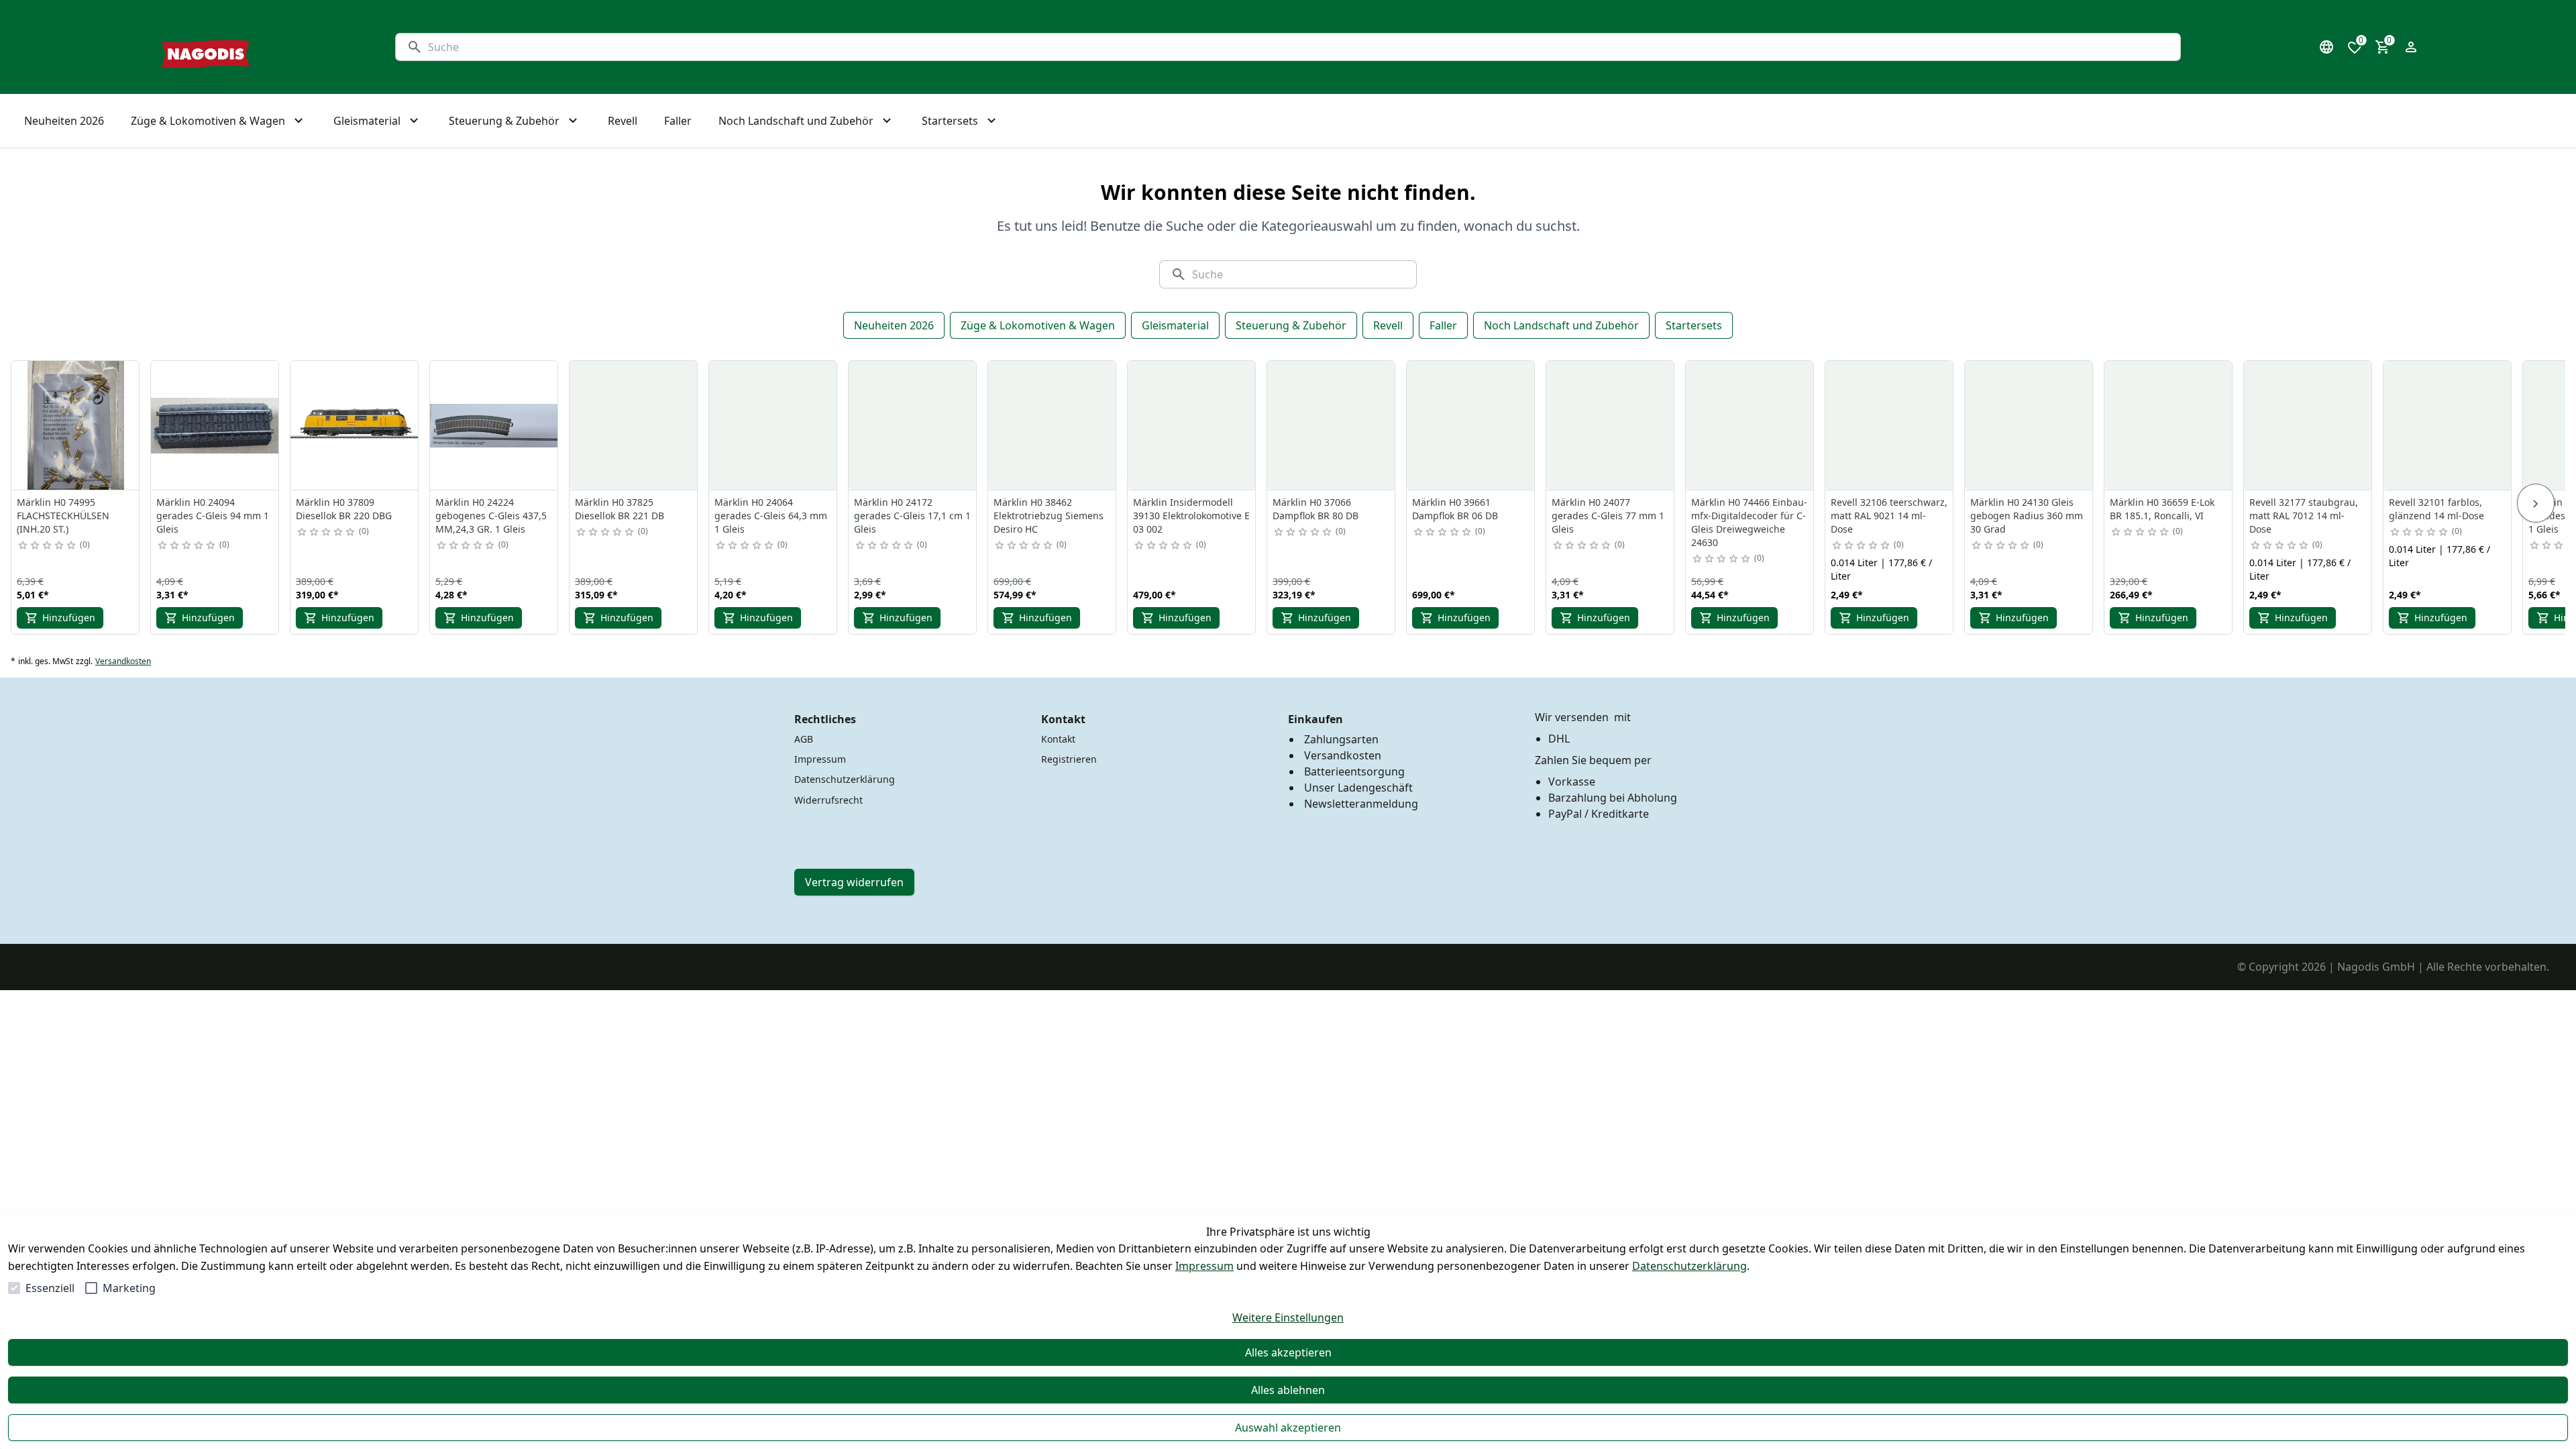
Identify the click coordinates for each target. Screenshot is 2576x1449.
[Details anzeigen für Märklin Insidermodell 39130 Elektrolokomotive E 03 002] (1192, 425)
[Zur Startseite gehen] (206, 47)
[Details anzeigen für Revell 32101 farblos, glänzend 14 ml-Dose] (2448, 425)
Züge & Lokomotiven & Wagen (1038, 325)
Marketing (129, 1288)
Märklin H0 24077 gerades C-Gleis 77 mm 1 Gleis (1608, 516)
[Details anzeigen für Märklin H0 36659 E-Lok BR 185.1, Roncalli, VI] (2169, 425)
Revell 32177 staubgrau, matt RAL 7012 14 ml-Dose (2304, 516)
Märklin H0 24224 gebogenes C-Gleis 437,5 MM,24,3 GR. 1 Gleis (491, 516)
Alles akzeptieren (1288, 1352)
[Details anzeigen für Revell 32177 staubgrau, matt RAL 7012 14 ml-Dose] (2308, 425)
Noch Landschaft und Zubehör (1561, 325)
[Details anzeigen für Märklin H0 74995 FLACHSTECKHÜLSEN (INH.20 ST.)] (76, 425)
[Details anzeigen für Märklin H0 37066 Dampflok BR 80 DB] (1332, 425)
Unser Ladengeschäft (1358, 788)
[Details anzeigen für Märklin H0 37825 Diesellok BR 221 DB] (634, 425)
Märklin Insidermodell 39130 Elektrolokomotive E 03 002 (1191, 516)
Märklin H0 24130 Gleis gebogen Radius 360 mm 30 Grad (2027, 516)
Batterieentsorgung (1354, 771)
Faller (1443, 325)
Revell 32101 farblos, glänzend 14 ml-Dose (2436, 509)
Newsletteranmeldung (1361, 804)
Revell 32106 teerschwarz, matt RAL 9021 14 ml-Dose (1889, 516)
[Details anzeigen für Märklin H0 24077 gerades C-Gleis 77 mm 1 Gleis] (1611, 425)
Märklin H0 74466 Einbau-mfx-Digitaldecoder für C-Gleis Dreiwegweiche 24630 (1749, 522)
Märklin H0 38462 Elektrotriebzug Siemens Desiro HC (1049, 516)
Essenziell (50, 1288)
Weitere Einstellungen (1288, 1318)
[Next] (2536, 503)
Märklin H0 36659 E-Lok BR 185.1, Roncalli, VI (2162, 509)
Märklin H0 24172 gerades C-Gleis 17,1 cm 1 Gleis (912, 516)
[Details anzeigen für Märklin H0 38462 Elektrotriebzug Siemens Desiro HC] (1053, 425)
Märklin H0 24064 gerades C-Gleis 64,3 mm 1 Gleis (771, 516)
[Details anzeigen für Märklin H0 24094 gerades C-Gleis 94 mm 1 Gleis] (215, 425)
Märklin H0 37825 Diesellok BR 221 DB (620, 509)
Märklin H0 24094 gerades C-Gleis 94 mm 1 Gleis (213, 516)
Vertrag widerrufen (854, 882)
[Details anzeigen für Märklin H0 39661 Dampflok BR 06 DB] (1471, 425)
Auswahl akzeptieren (1288, 1428)
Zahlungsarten (1341, 739)
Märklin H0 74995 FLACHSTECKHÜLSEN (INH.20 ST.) (63, 516)
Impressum (1204, 1266)
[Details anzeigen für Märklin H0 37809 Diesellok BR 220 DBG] (355, 425)
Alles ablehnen (1288, 1390)
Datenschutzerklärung (1689, 1266)
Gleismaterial (1175, 325)
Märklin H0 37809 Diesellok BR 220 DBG (344, 509)
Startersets (1694, 325)
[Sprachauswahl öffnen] (2326, 47)
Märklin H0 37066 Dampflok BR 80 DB (1316, 509)
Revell (1388, 325)
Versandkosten (123, 661)
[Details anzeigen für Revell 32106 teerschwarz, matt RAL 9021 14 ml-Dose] (1890, 425)
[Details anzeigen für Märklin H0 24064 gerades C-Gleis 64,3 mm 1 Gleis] (773, 425)
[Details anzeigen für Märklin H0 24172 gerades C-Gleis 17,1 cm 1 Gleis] (913, 425)
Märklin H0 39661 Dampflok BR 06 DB (1455, 509)
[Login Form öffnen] (2411, 47)
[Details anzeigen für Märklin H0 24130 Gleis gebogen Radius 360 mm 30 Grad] (2029, 425)
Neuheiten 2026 (894, 325)
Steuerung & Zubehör (1291, 325)
